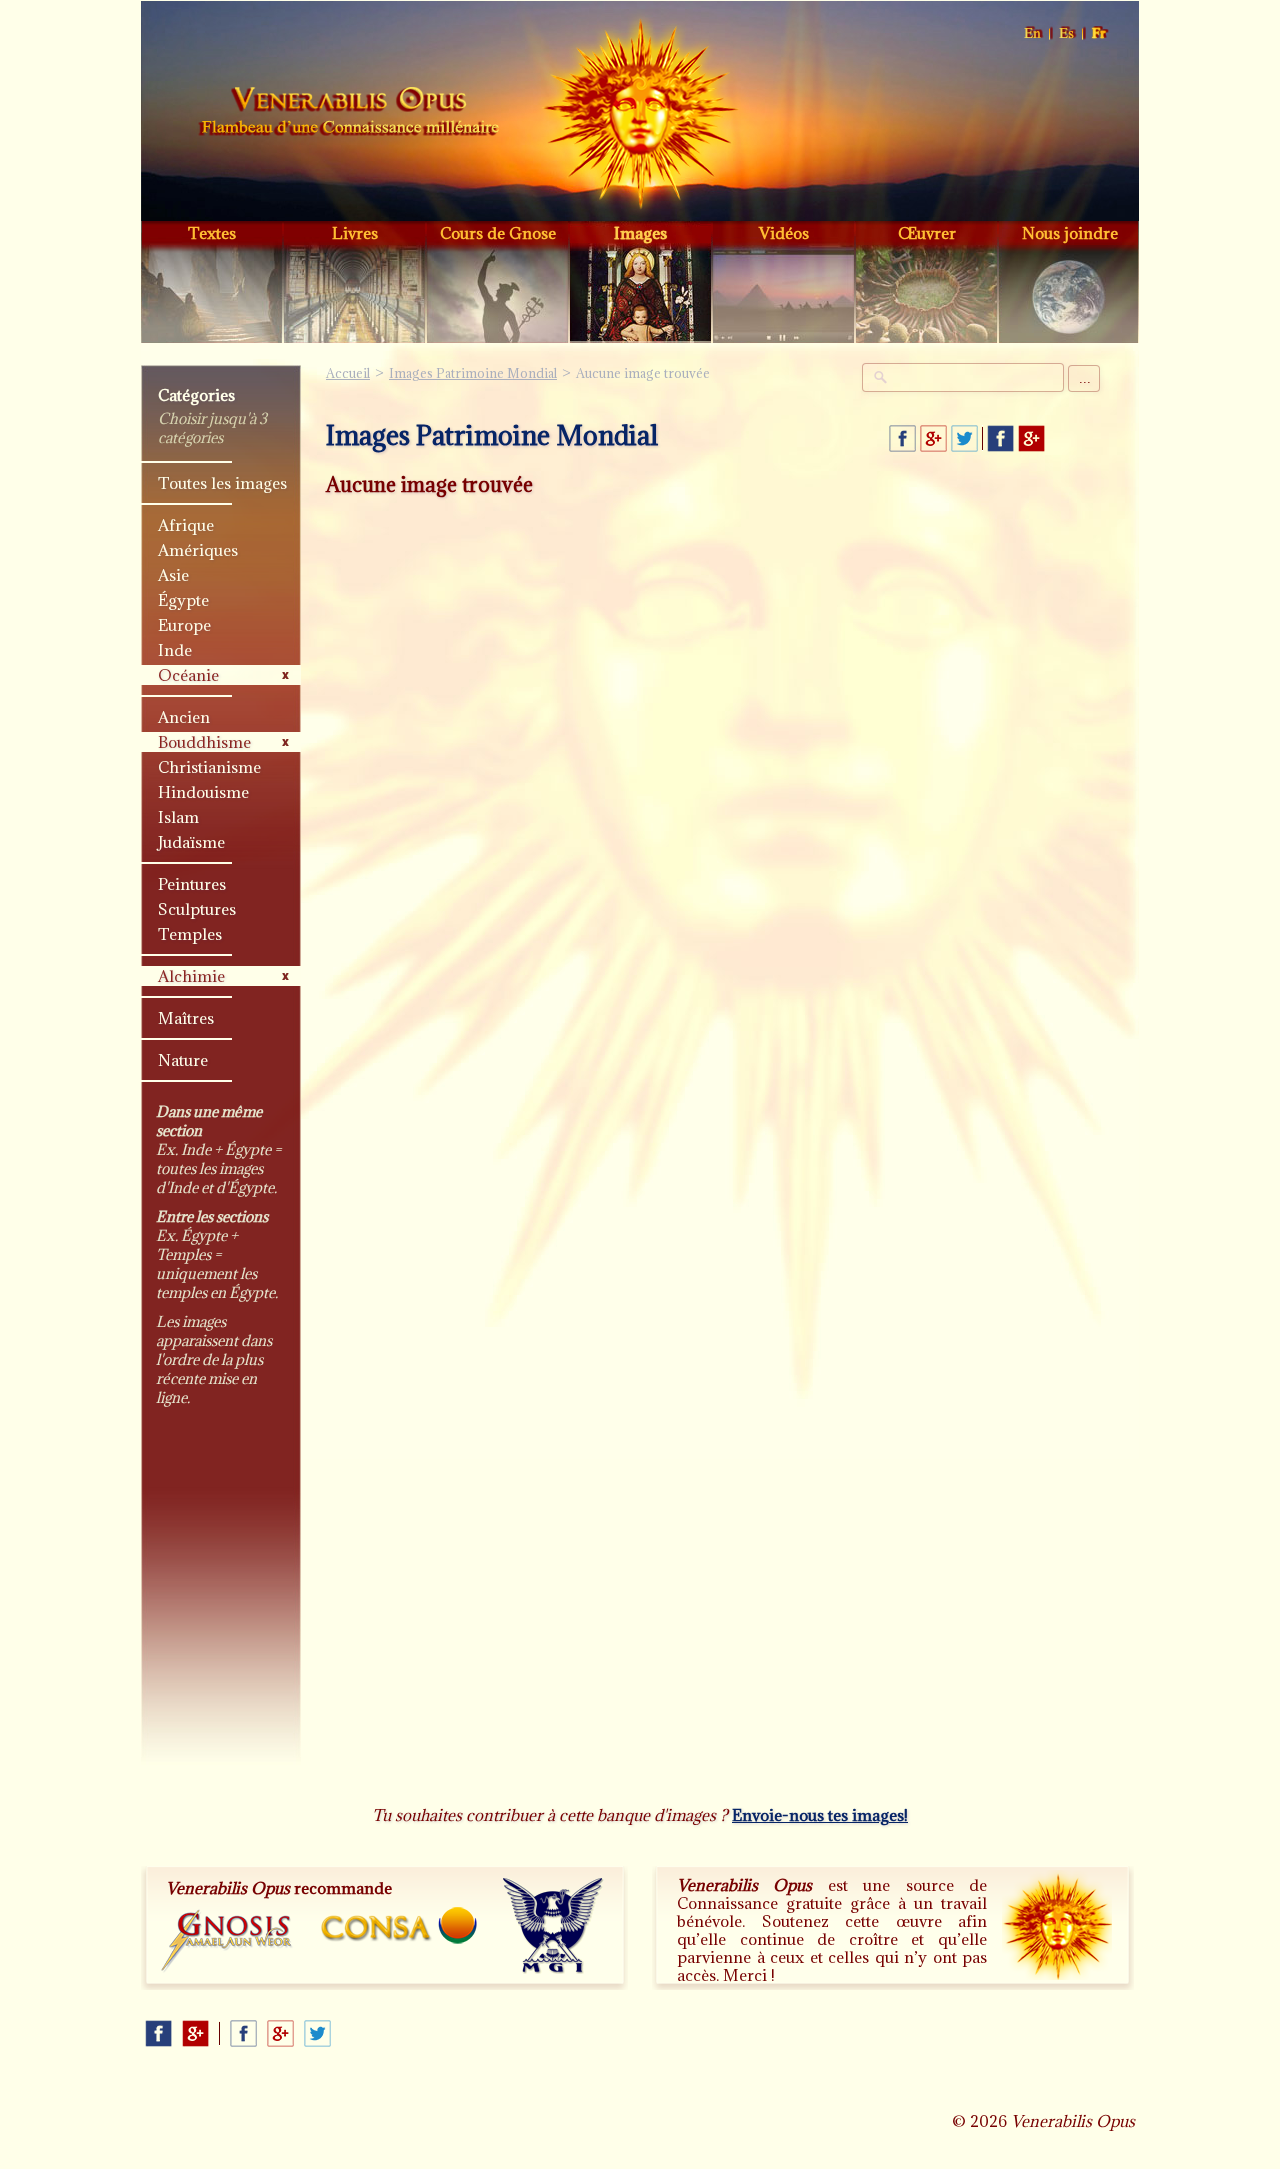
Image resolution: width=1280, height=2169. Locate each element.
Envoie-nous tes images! (820, 1815)
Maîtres (186, 1018)
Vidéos (784, 233)
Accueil (349, 114)
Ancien (184, 717)
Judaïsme (191, 842)
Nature (183, 1060)
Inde (175, 650)
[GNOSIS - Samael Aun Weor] (227, 1941)
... (1085, 378)
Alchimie (191, 976)
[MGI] (553, 1926)
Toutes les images (222, 483)
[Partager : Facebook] (902, 438)
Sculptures (197, 909)
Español (1067, 33)
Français (1100, 33)
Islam (178, 817)
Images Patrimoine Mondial (473, 373)
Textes (212, 233)
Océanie (188, 675)
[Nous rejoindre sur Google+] (1031, 438)
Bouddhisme (204, 742)
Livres (355, 233)
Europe (184, 625)
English (1033, 33)
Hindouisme (203, 792)
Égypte (183, 600)
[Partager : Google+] (933, 438)
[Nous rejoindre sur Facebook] (1000, 438)
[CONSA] (399, 1925)
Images (640, 233)
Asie (173, 575)
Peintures (192, 884)
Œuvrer (927, 233)
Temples (190, 934)
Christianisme (209, 767)
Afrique (186, 525)
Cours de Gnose (498, 233)
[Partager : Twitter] (964, 438)
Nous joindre (1070, 233)
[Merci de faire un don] (1057, 1925)
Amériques (198, 550)
